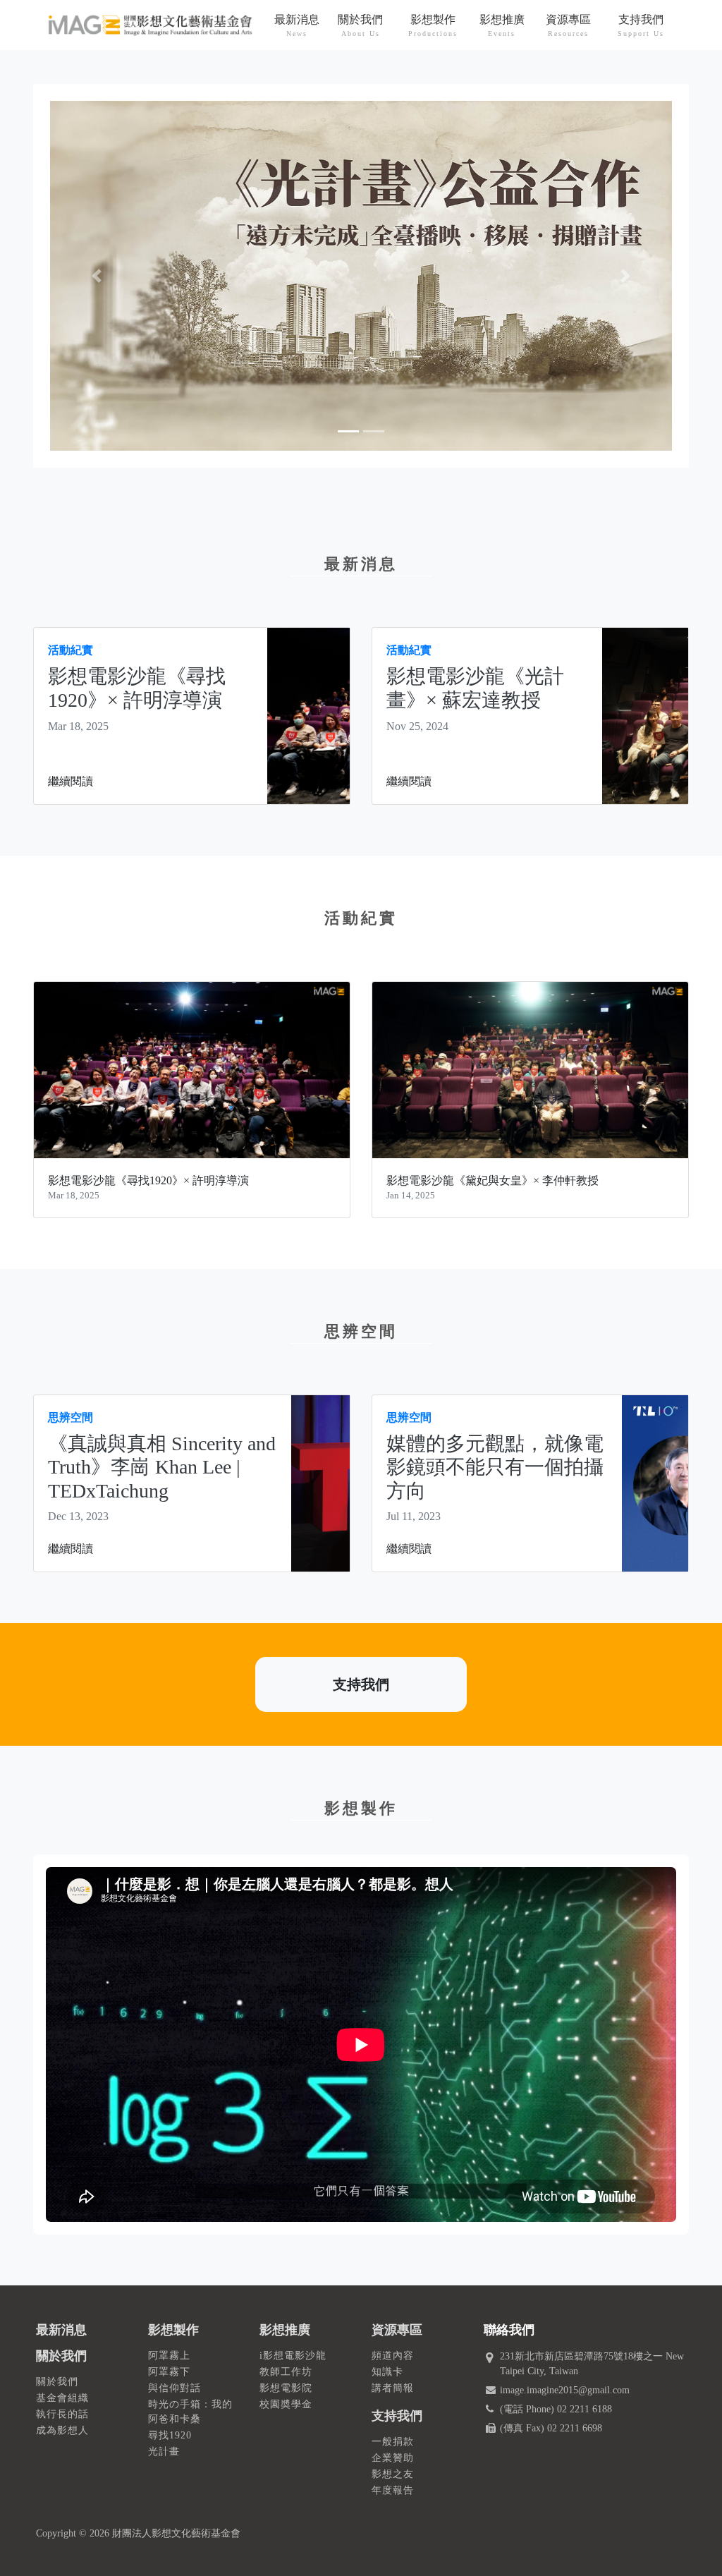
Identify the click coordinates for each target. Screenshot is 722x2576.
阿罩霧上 (169, 2356)
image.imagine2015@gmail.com (565, 2390)
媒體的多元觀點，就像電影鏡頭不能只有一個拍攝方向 (495, 1467)
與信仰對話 (175, 2388)
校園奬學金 (286, 2404)
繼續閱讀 (71, 781)
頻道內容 (393, 2356)
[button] (97, 276)
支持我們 (361, 1684)
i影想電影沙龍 (293, 2356)
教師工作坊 (286, 2372)
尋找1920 (170, 2435)
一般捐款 (393, 2442)
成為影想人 (62, 2430)
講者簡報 (393, 2388)
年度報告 (393, 2490)
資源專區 (397, 2330)
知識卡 (387, 2372)
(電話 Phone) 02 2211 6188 (556, 2409)
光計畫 (164, 2452)
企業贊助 (393, 2458)
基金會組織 (62, 2398)
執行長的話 (62, 2414)
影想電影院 (286, 2388)
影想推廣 (285, 2330)
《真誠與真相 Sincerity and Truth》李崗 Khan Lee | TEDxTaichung (162, 1467)
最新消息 (61, 2330)
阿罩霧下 (169, 2372)
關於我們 (61, 2356)
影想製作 (173, 2330)
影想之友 (393, 2474)
